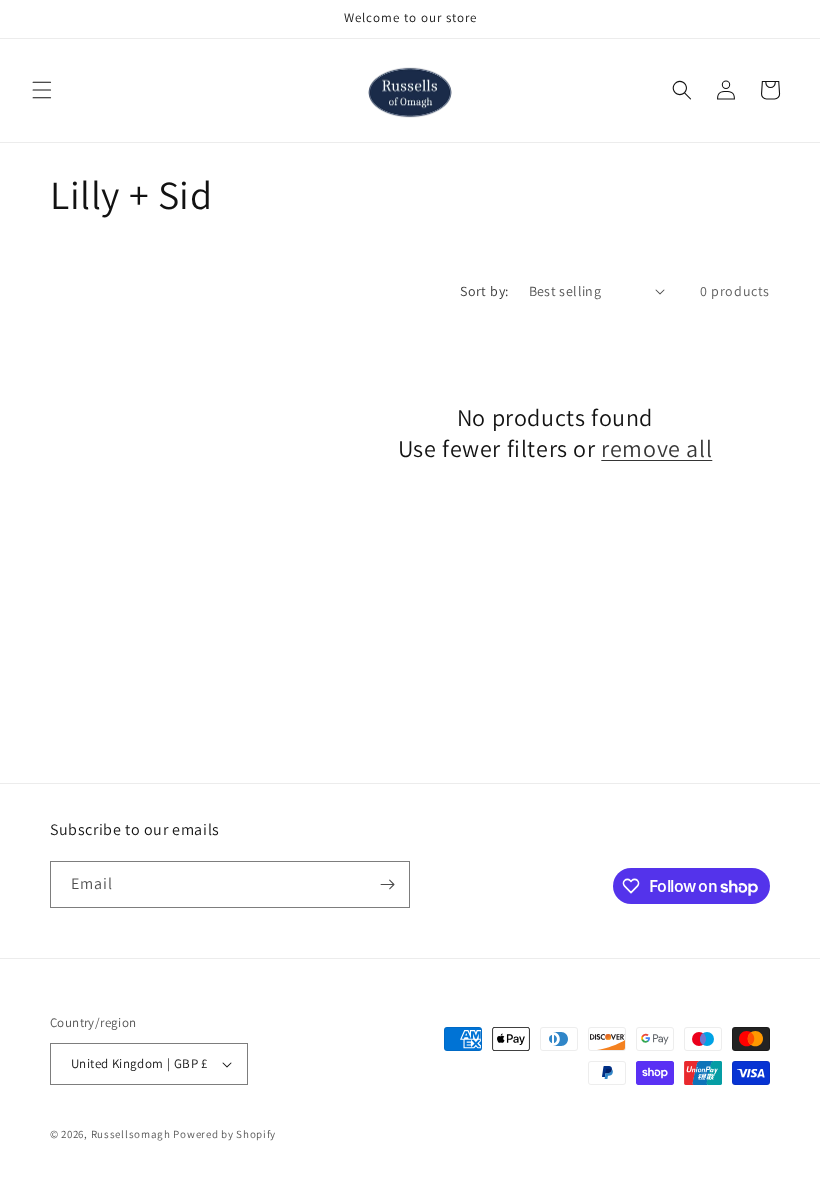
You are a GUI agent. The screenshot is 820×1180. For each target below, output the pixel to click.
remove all (656, 448)
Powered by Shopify (224, 1134)
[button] (42, 90)
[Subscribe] (387, 884)
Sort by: (484, 291)
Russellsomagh (131, 1134)
